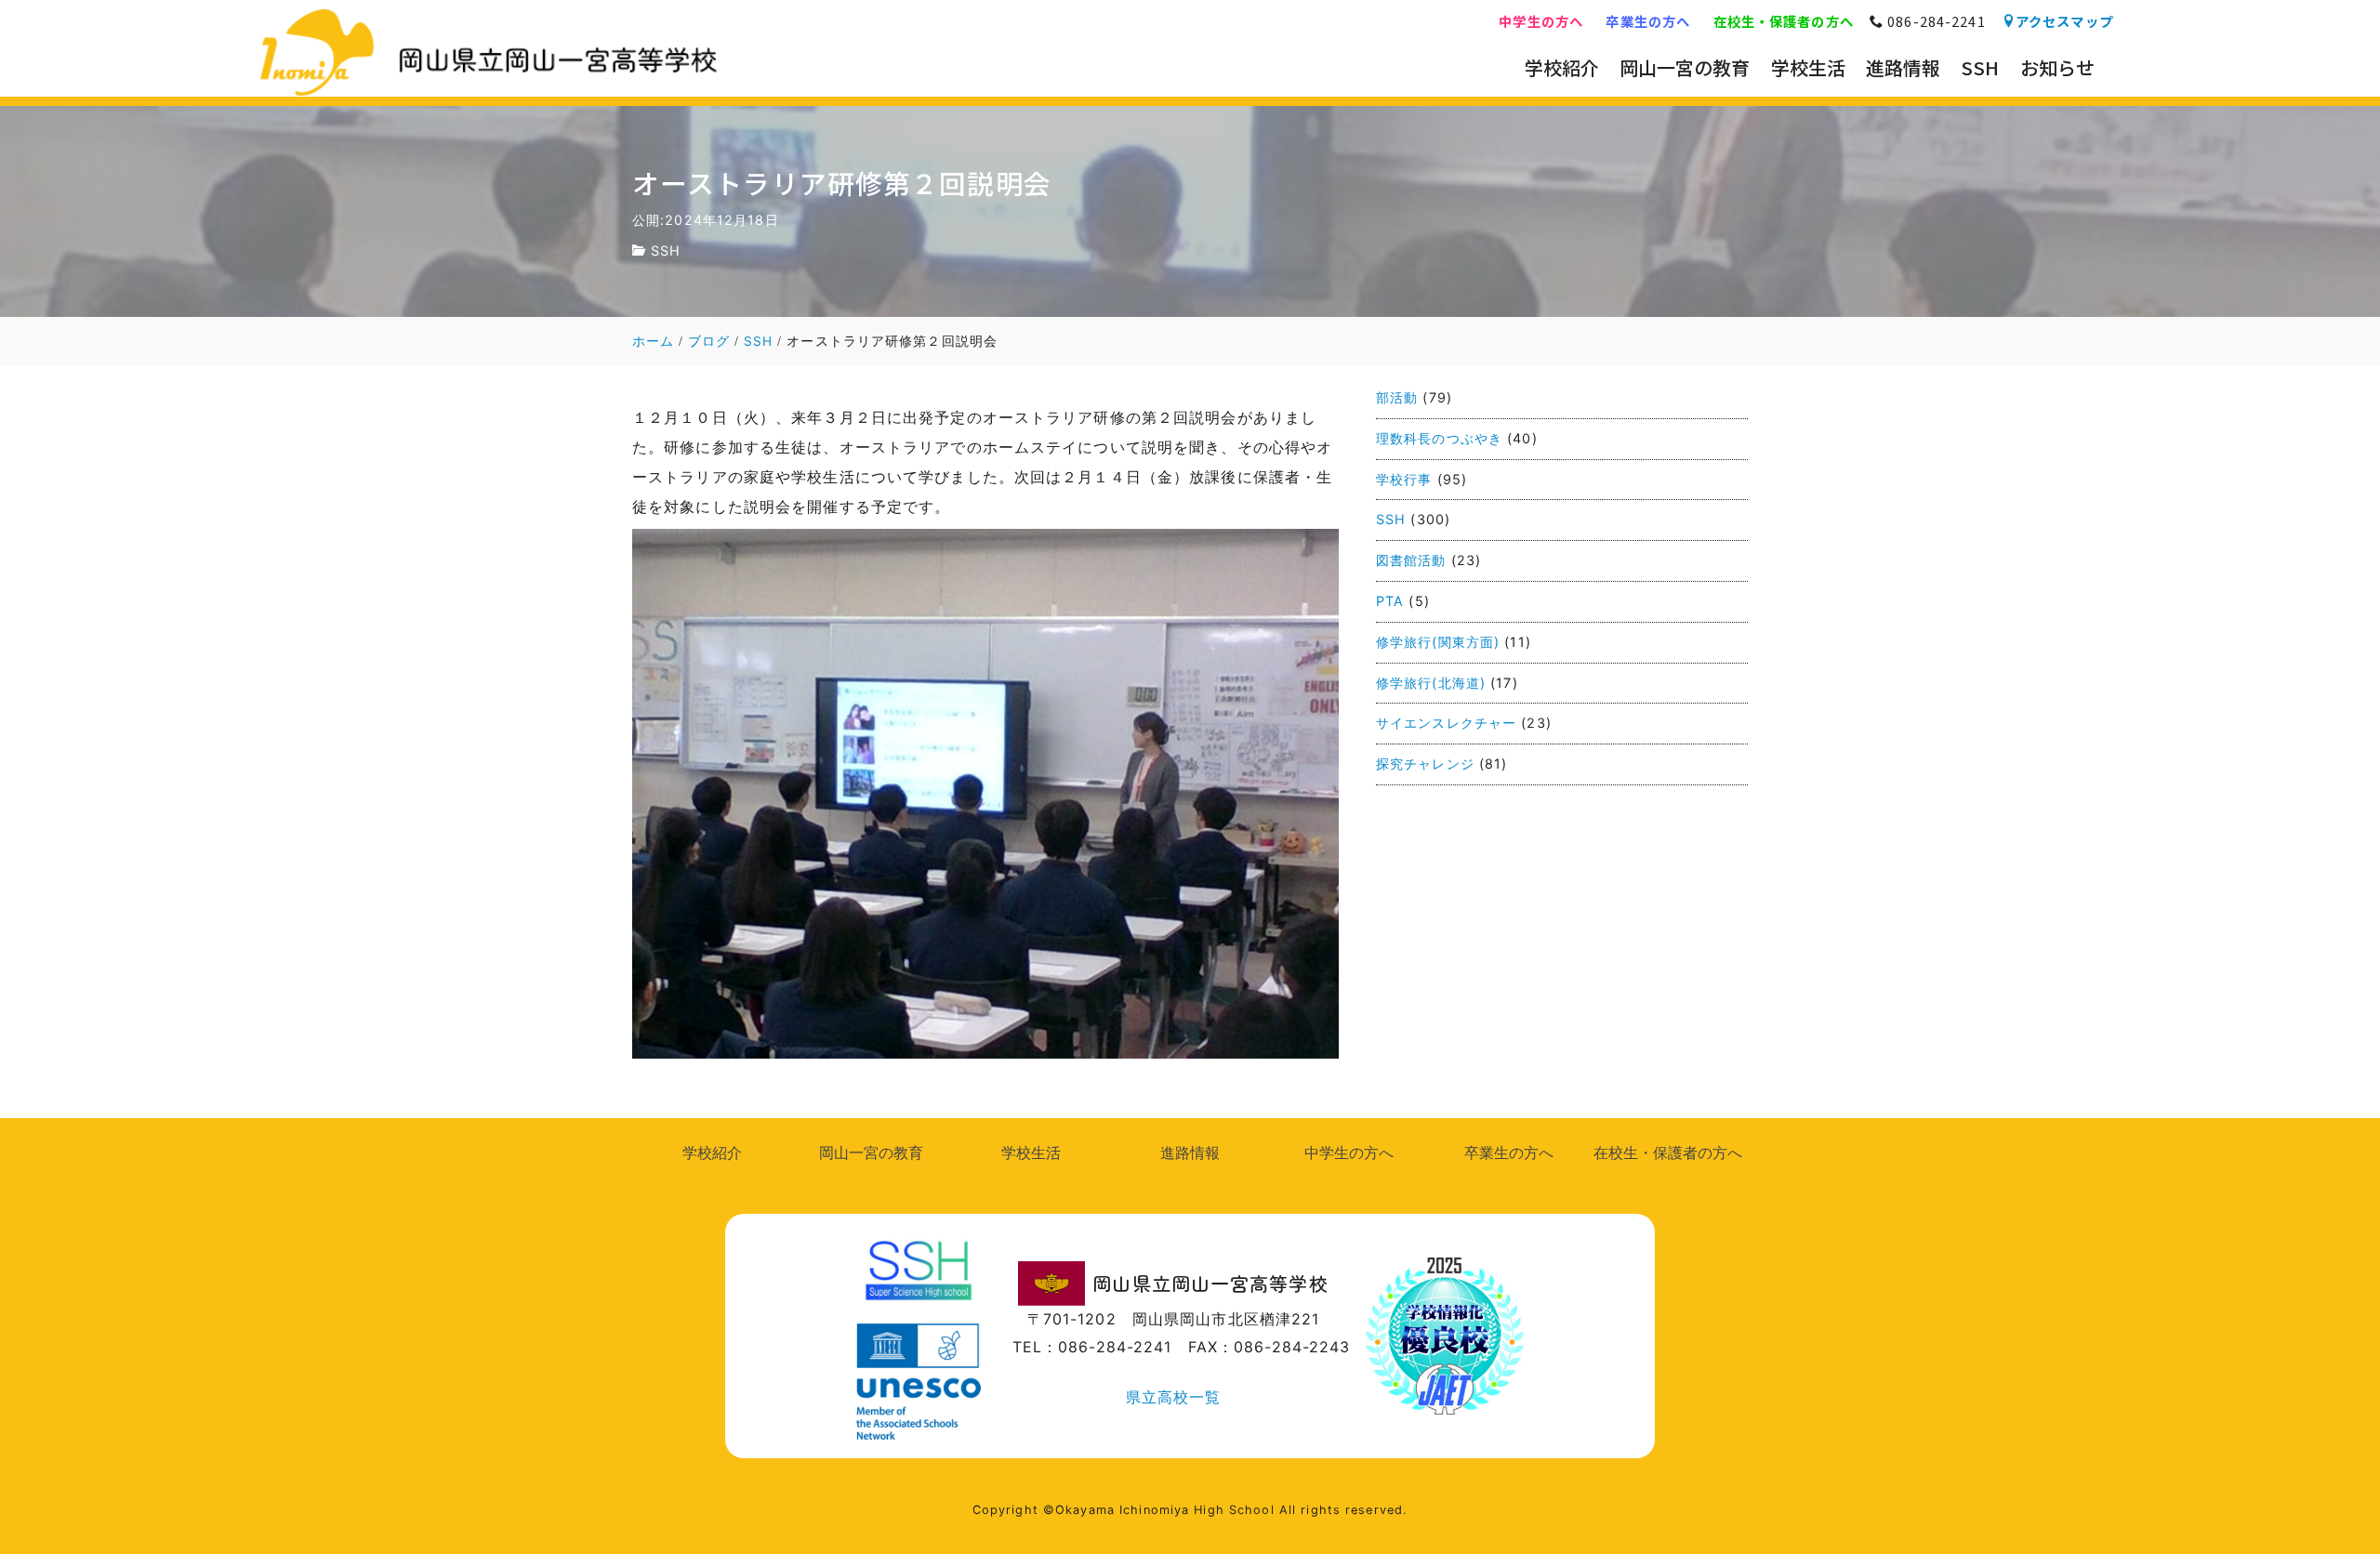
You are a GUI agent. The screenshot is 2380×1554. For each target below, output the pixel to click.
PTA (1390, 601)
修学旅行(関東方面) (1438, 642)
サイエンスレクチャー (1446, 723)
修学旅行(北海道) (1431, 683)
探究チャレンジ (1425, 764)
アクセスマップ (2064, 21)
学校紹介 (712, 1152)
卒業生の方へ (1648, 21)
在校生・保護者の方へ (1784, 21)
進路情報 (1190, 1152)
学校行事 (1404, 479)
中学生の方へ (1541, 21)
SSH (666, 250)
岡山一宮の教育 (871, 1152)
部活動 (1397, 397)
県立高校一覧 (1174, 1397)
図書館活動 (1411, 560)
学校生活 (1031, 1152)
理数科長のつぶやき (1439, 438)
